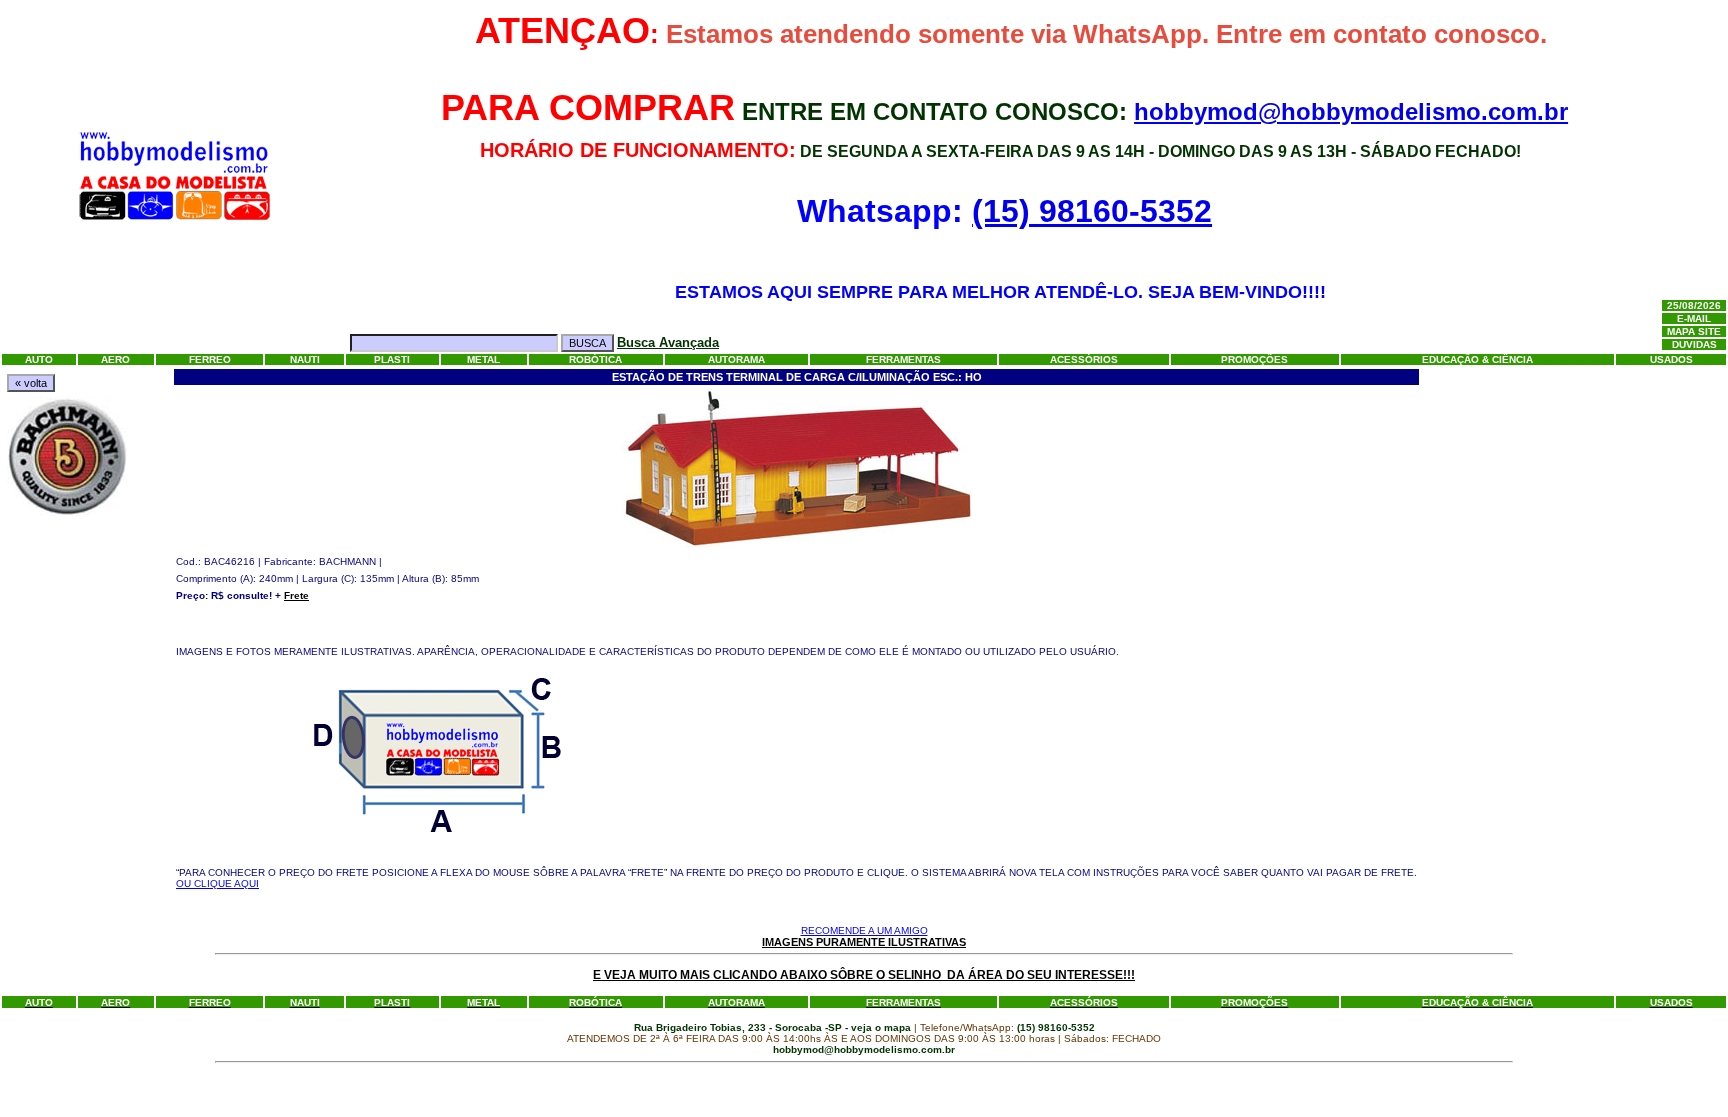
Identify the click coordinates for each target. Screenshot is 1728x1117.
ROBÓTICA (595, 359)
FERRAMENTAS (903, 359)
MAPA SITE (1694, 331)
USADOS (1671, 359)
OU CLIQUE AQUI (217, 883)
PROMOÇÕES (1254, 359)
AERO (115, 359)
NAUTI (305, 359)
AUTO (39, 359)
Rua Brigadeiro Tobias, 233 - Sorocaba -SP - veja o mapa (774, 1027)
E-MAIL (1694, 318)
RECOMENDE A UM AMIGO (864, 930)
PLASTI (392, 359)
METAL (483, 359)
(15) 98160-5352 (1092, 211)
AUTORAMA (736, 359)
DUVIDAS (1694, 344)
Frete (296, 595)
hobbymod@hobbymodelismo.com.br (1351, 111)
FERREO (210, 359)
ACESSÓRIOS (1084, 359)
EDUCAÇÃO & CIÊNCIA (1477, 359)
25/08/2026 (1694, 305)
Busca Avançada (668, 342)
